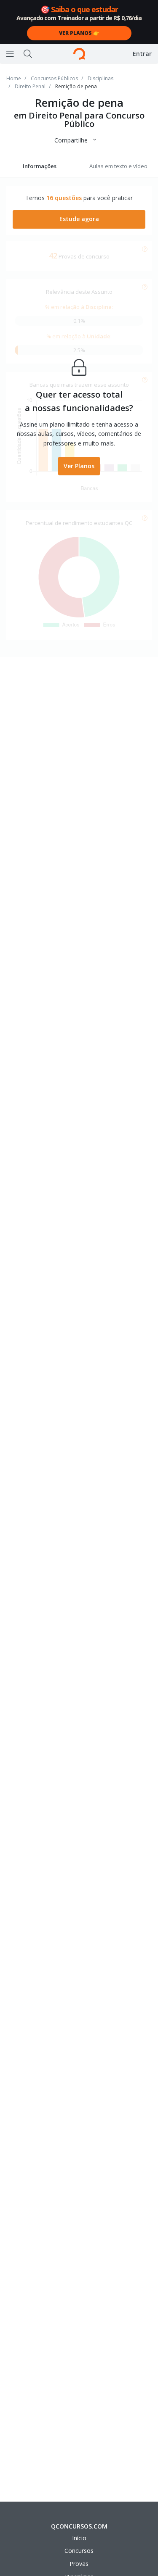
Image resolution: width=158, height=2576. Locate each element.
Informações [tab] (40, 166)
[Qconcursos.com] (79, 54)
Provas (79, 2564)
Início (79, 2538)
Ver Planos (79, 466)
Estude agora (79, 219)
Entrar (142, 54)
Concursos (79, 2551)
